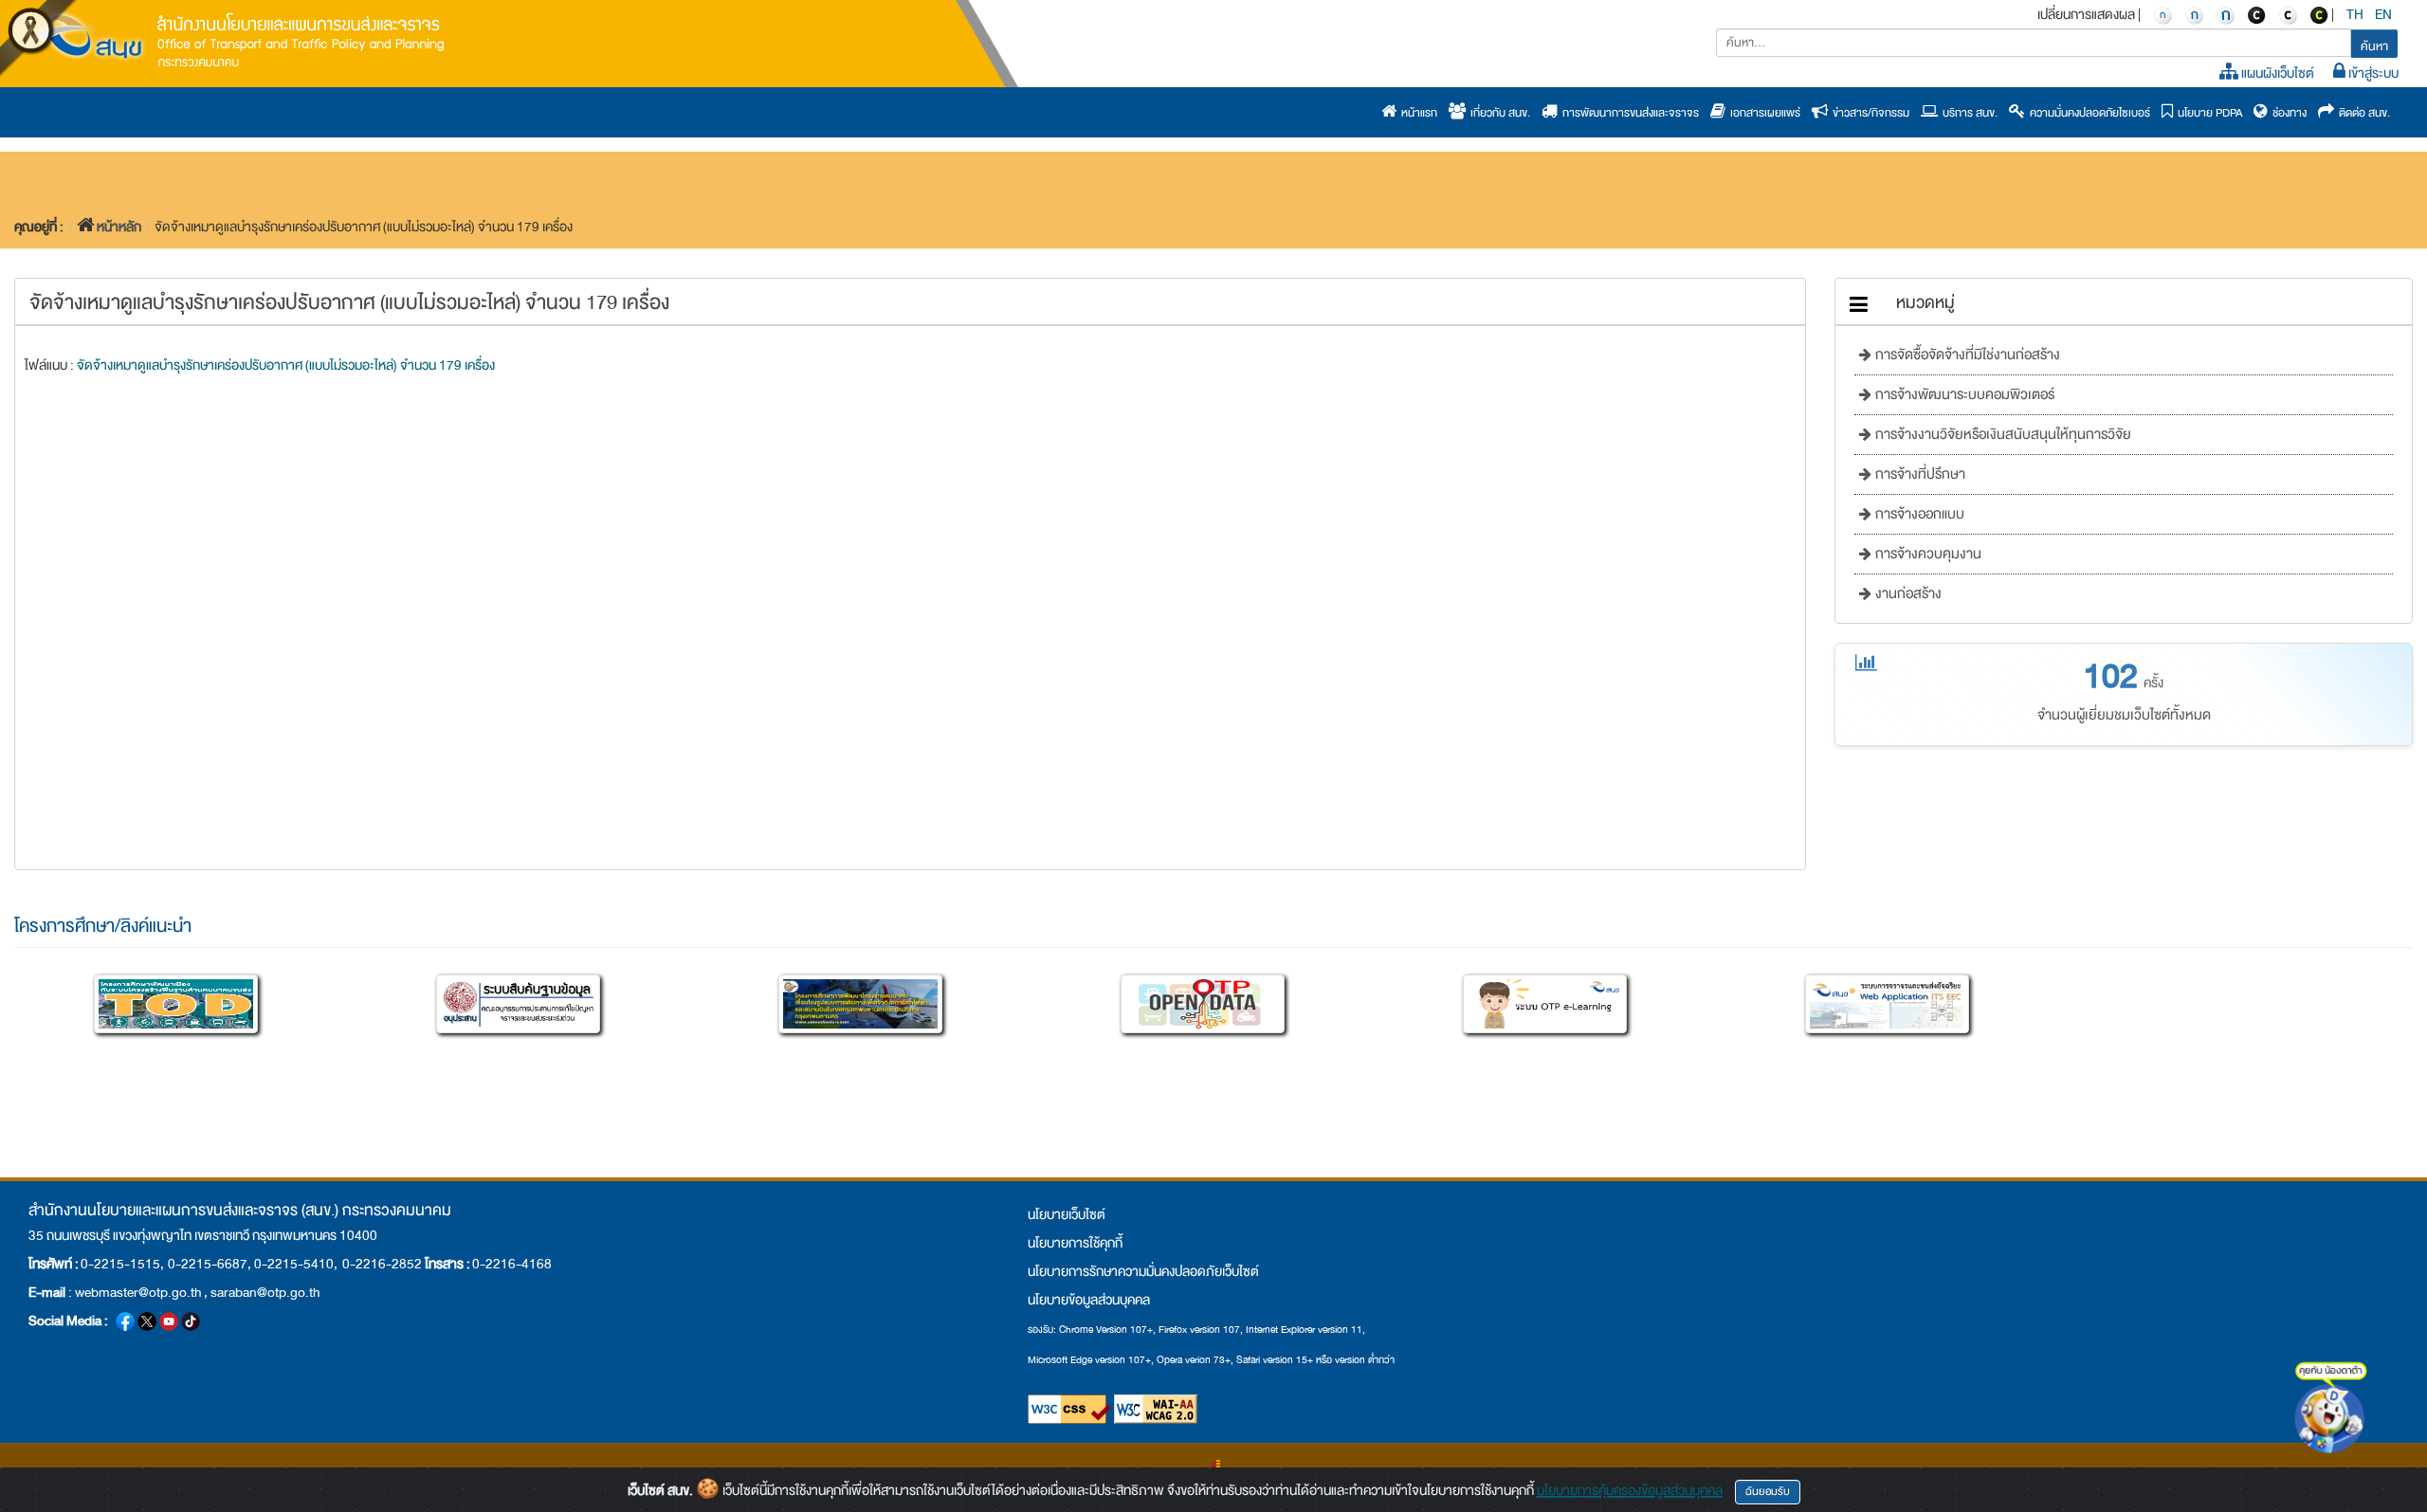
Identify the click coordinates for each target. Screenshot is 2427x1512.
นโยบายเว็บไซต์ (1067, 1214)
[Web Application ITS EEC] (1887, 1004)
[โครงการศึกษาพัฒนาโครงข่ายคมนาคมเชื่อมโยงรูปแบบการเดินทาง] (860, 1004)
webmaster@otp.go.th (138, 1292)
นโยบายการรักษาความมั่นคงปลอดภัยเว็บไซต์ (1143, 1271)
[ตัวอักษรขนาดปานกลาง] (2194, 14)
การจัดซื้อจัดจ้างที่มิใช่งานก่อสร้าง (1966, 355)
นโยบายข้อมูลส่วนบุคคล (1089, 1300)
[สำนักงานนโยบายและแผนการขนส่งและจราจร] (242, 39)
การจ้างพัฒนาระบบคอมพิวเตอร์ (1963, 395)
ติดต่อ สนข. (2362, 113)
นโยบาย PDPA (2208, 113)
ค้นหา (2374, 46)
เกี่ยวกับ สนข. (1498, 113)
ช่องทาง (2287, 113)
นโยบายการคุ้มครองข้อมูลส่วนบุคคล (1630, 1490)
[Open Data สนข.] (1203, 1004)
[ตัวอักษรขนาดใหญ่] (2225, 14)
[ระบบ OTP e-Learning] (1545, 1004)
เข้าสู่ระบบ (2372, 73)
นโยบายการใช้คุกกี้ (1075, 1243)
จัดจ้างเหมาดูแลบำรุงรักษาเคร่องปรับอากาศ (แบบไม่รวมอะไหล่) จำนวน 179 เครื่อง (286, 365)
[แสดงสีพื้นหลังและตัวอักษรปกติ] (2288, 14)
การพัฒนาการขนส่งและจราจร (1628, 113)
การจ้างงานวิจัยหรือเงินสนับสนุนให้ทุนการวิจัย (2001, 435)
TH (2356, 14)
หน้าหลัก (119, 227)
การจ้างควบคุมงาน (1926, 554)
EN (2384, 14)
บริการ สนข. (1968, 113)
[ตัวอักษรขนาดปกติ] (2162, 14)
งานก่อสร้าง (1907, 594)
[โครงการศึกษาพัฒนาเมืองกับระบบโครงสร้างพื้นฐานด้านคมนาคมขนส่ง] (176, 1004)
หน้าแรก (1417, 113)
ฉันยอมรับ (1768, 1492)
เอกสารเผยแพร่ (1763, 113)
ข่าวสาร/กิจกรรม (1869, 113)
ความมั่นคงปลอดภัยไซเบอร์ (2088, 113)
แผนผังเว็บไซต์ (2276, 73)
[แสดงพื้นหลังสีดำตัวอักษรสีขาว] (2256, 14)
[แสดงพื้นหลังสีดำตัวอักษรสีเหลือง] (2319, 14)
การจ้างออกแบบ (1918, 514)
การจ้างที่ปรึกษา (1918, 474)
